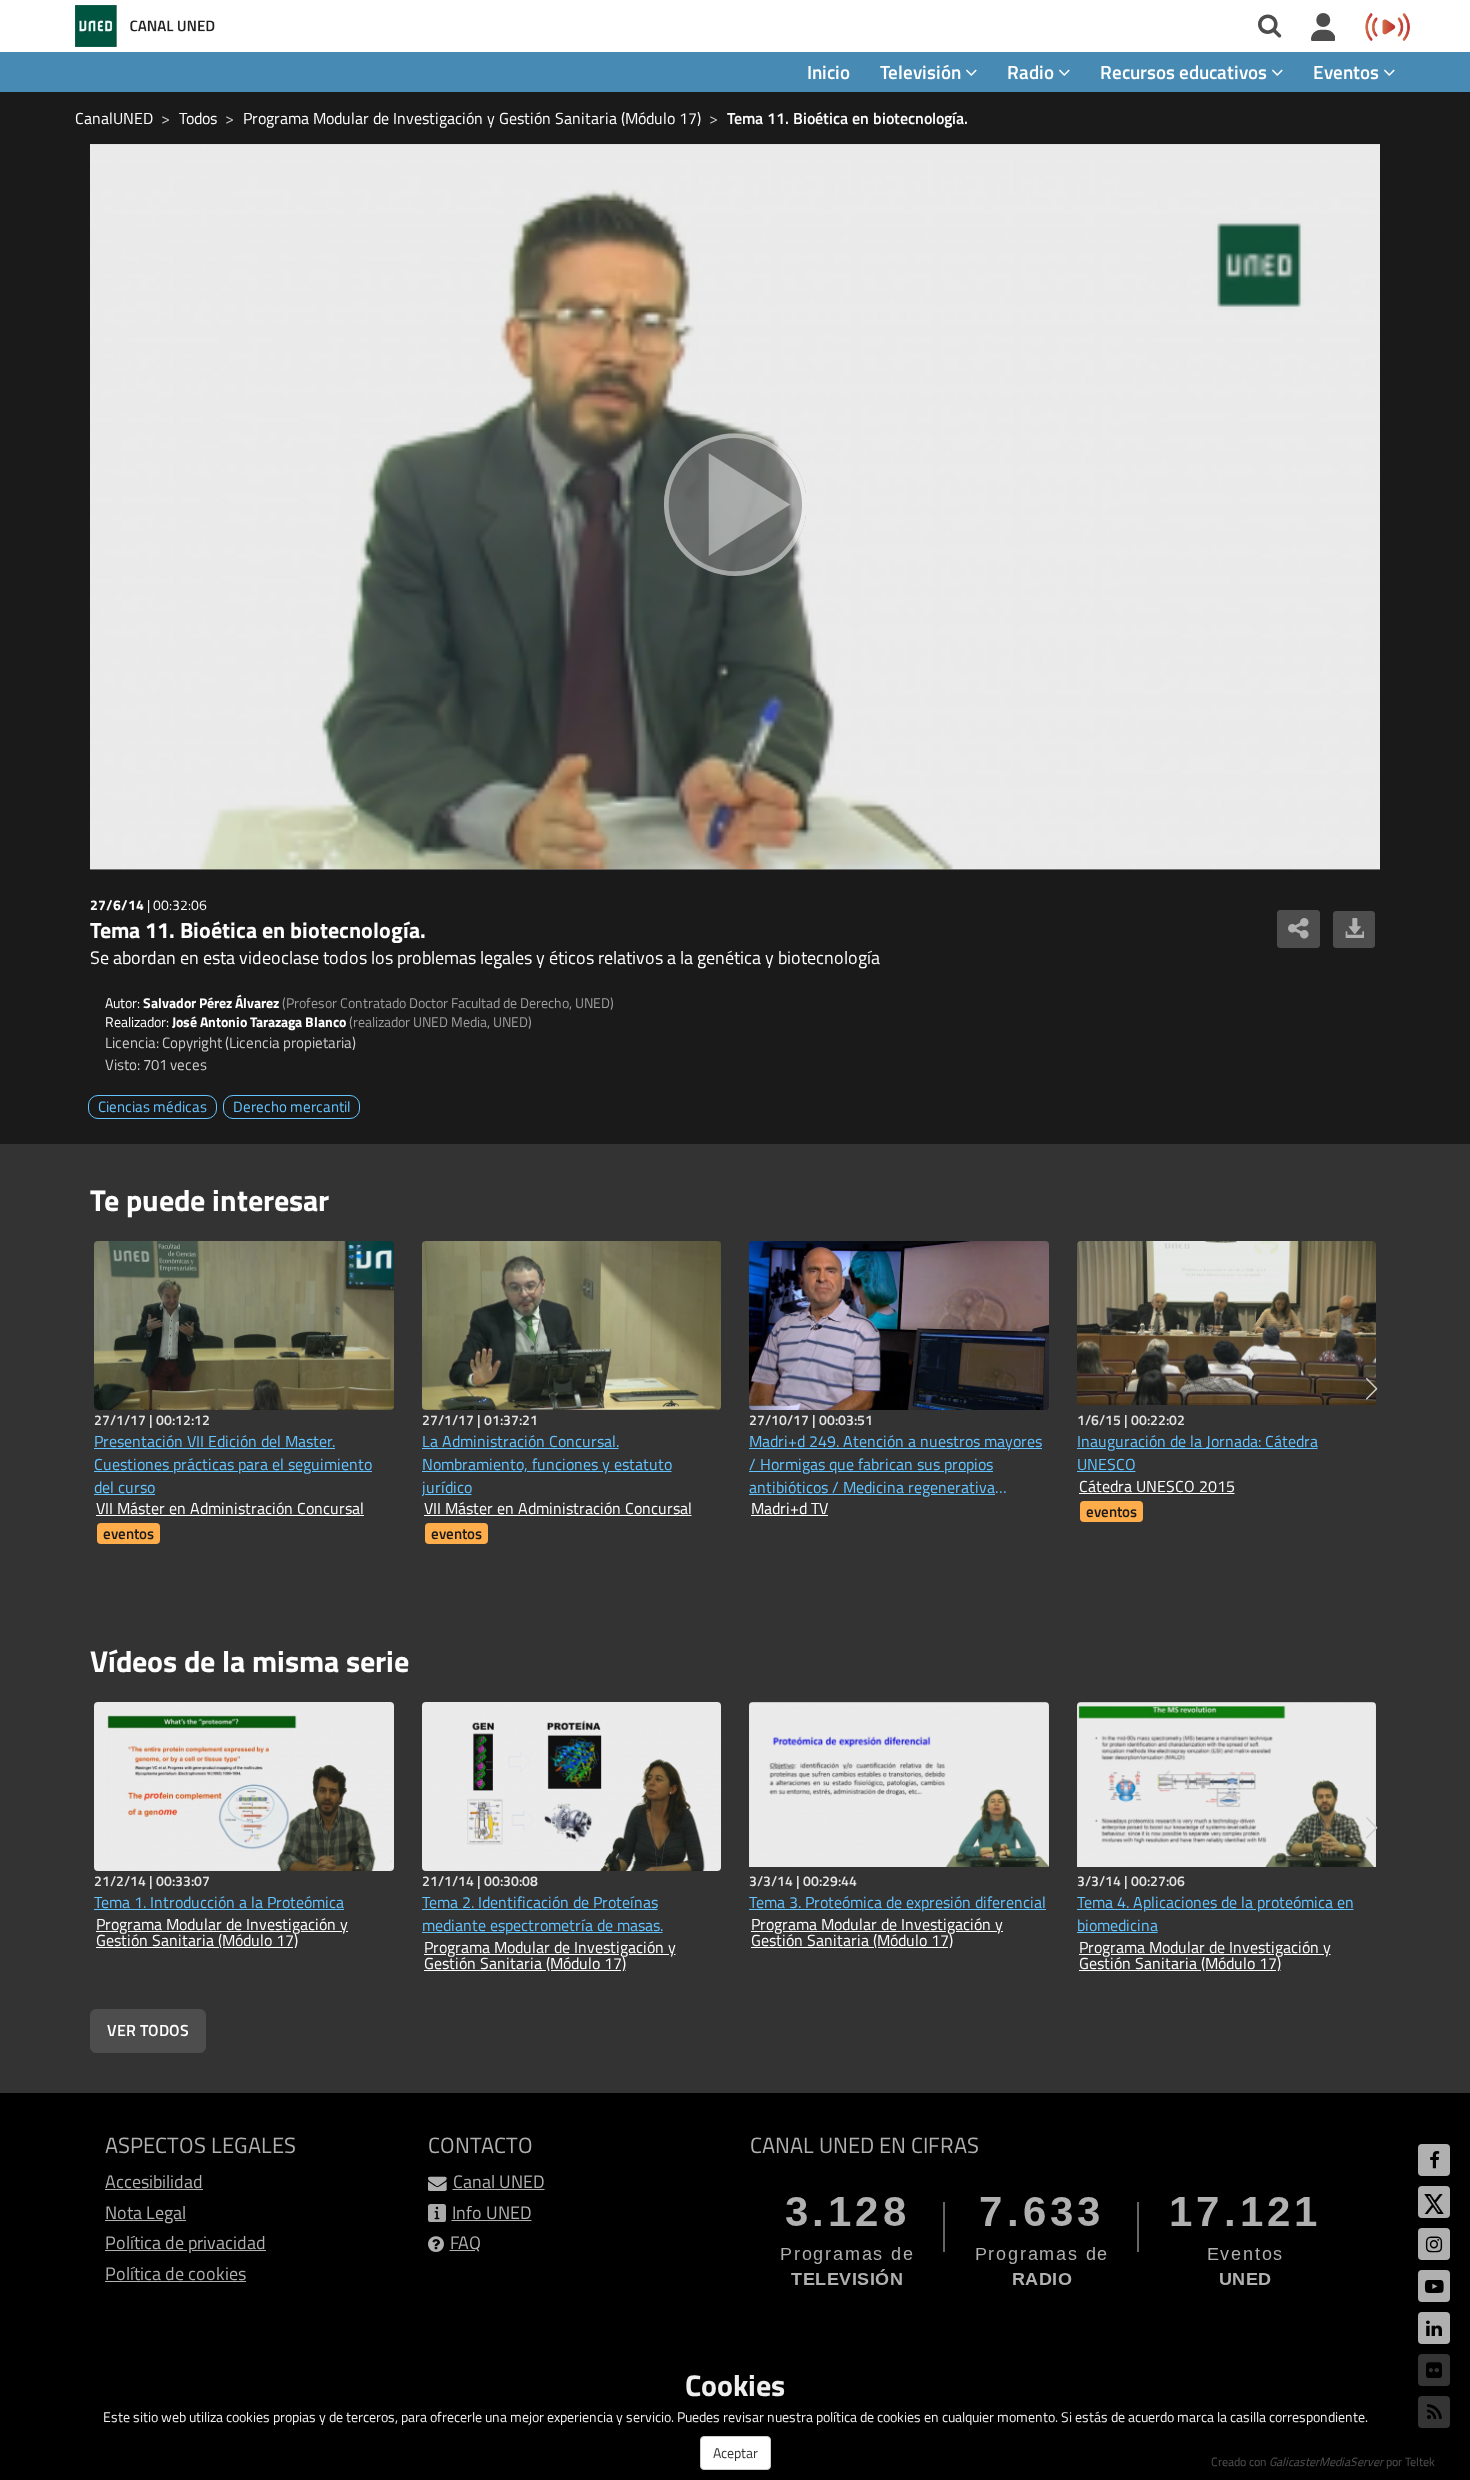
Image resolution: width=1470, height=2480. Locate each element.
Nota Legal (145, 2212)
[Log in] (1323, 28)
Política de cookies (175, 2273)
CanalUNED (114, 118)
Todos (198, 118)
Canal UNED (499, 2181)
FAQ (465, 2242)
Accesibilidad (154, 2181)
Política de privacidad (185, 2242)
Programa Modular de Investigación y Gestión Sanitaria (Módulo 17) (472, 118)
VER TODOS (148, 2030)
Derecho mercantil (291, 1106)
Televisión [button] (922, 71)
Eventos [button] (1348, 71)
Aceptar (735, 2452)
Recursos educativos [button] (1185, 71)
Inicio (828, 71)
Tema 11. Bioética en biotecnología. (847, 118)
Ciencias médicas (152, 1106)
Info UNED (492, 2212)
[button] (1371, 1389)
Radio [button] (1032, 71)
